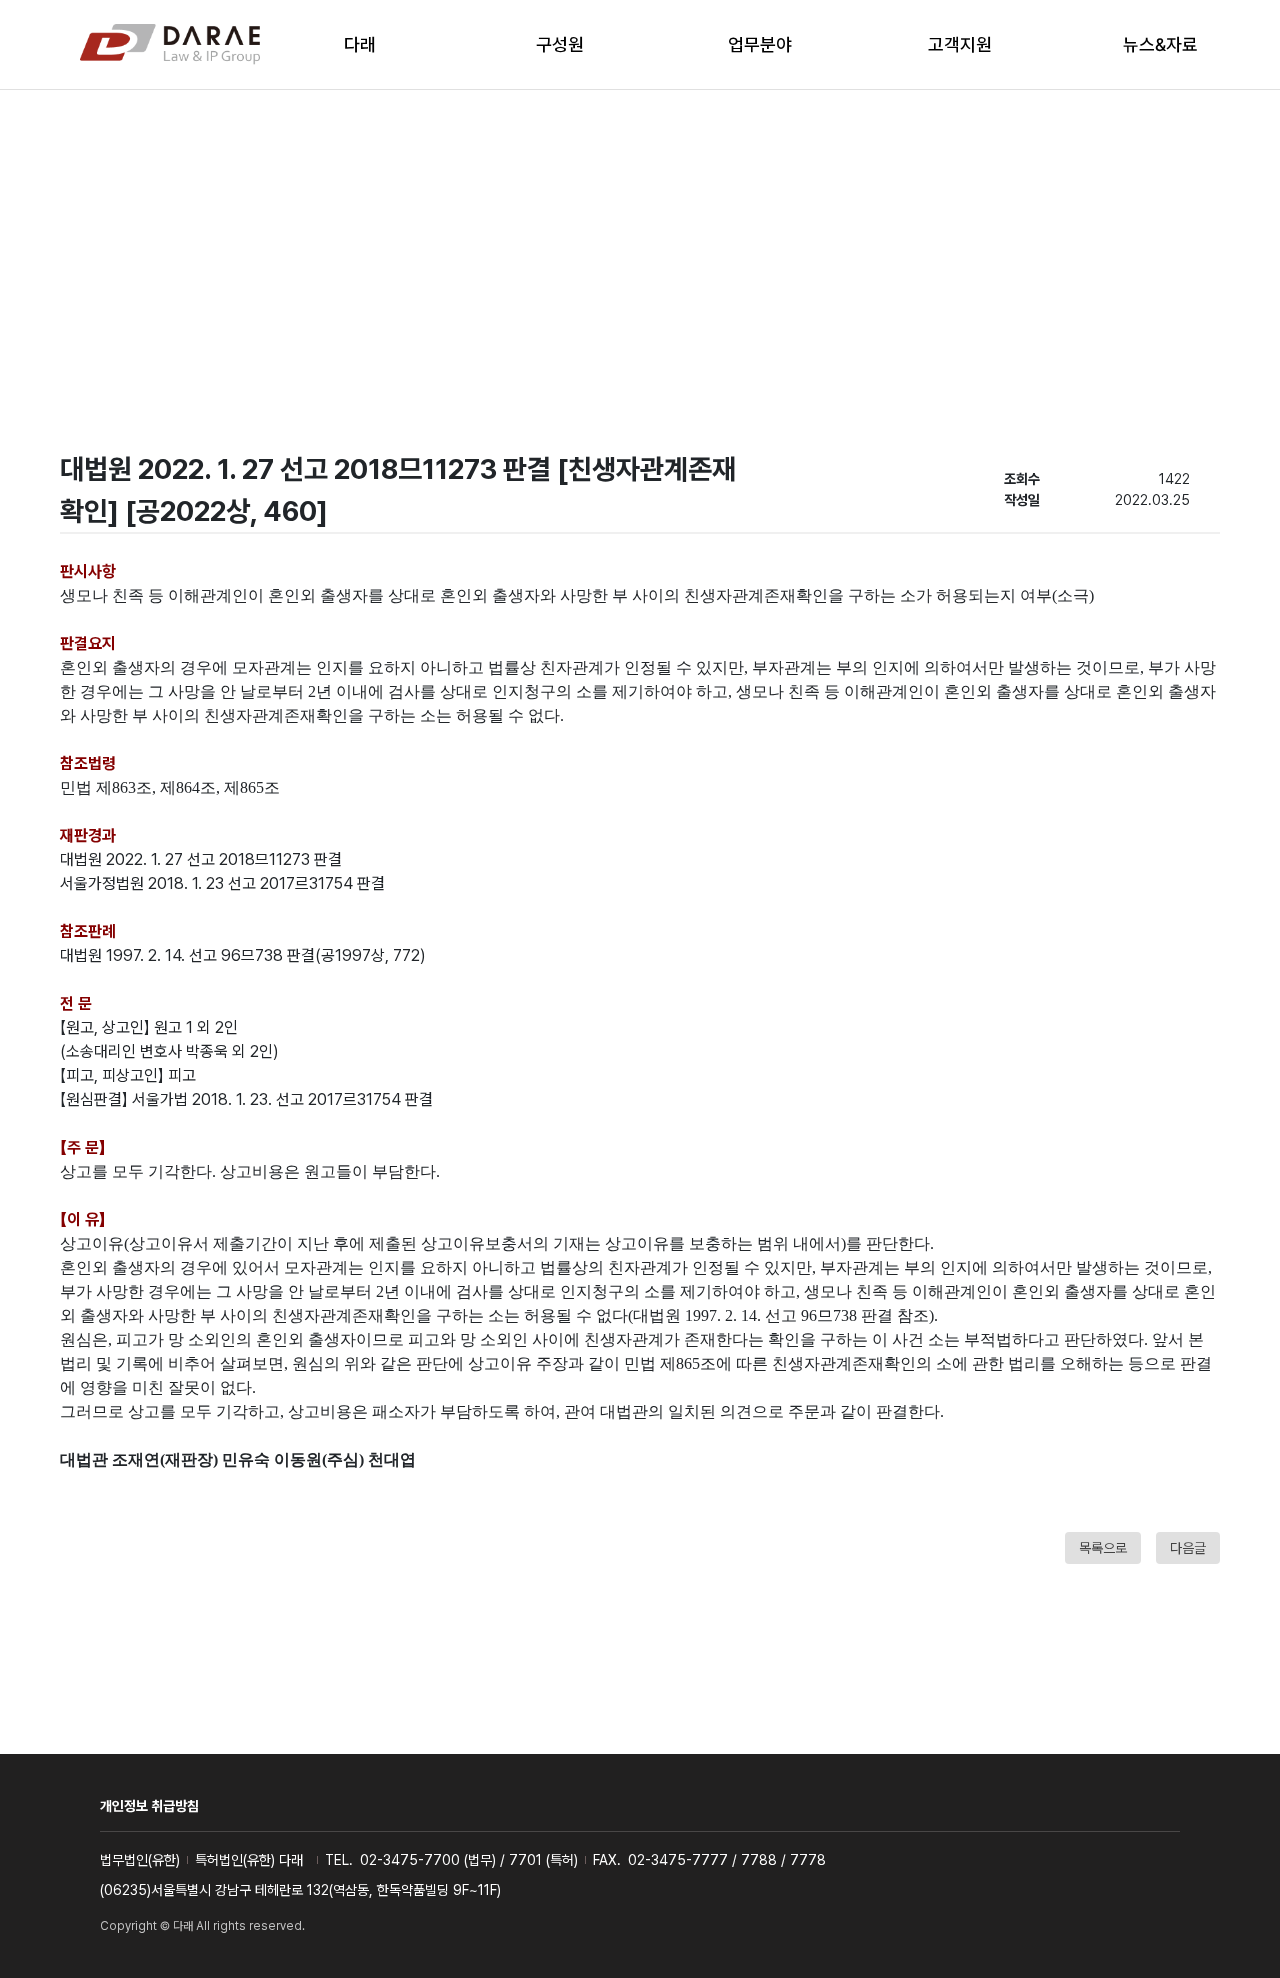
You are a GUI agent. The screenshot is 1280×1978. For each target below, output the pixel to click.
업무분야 (760, 44)
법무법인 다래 (170, 45)
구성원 (560, 44)
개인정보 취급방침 (149, 1806)
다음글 (1188, 1548)
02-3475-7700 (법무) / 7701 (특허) (469, 1860)
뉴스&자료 (1160, 44)
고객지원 (960, 44)
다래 (360, 44)
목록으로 (1103, 1548)
